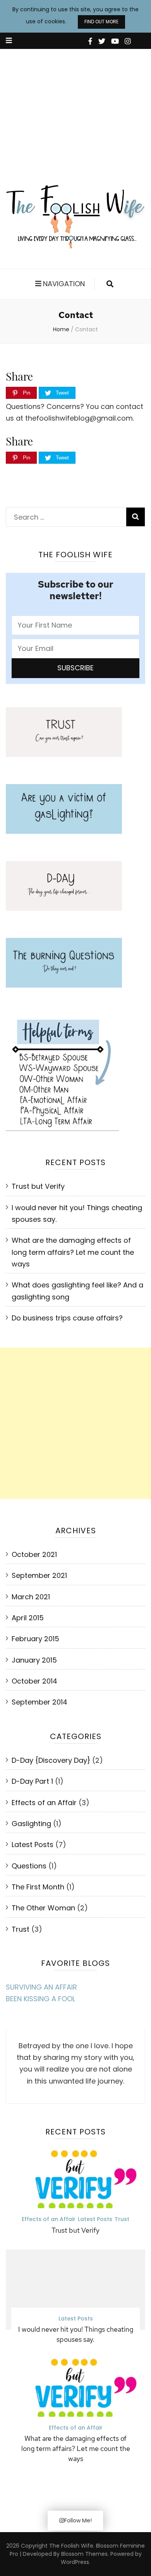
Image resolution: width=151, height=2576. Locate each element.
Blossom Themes (84, 2554)
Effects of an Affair (44, 1803)
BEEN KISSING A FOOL (40, 1999)
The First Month (38, 1887)
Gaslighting (31, 1824)
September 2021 (39, 1575)
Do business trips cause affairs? (67, 1318)
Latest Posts (33, 1845)
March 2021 (31, 1597)
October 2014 (34, 1681)
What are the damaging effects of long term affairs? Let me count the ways (73, 1252)
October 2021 (34, 1554)
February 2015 (35, 1639)
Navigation (64, 284)
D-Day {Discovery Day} (51, 1760)
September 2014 (39, 1702)
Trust (21, 1929)
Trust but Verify (38, 1186)
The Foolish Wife (71, 2546)
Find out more (101, 22)
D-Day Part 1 (32, 1781)
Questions (29, 1866)
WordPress (75, 2562)
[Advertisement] (75, 111)
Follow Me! (78, 2520)
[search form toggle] (110, 284)
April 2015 (28, 1618)
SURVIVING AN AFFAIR (41, 1987)
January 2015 (34, 1660)
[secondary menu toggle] (9, 41)
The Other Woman (43, 1908)
